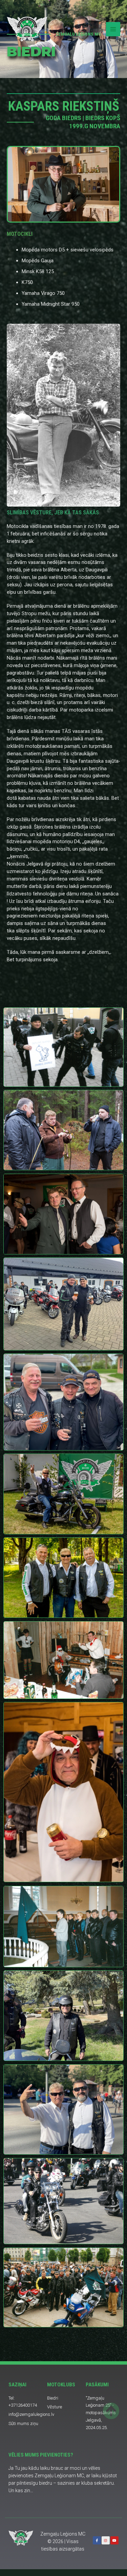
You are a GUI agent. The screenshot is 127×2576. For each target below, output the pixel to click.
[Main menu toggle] (113, 29)
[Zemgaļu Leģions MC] (27, 29)
